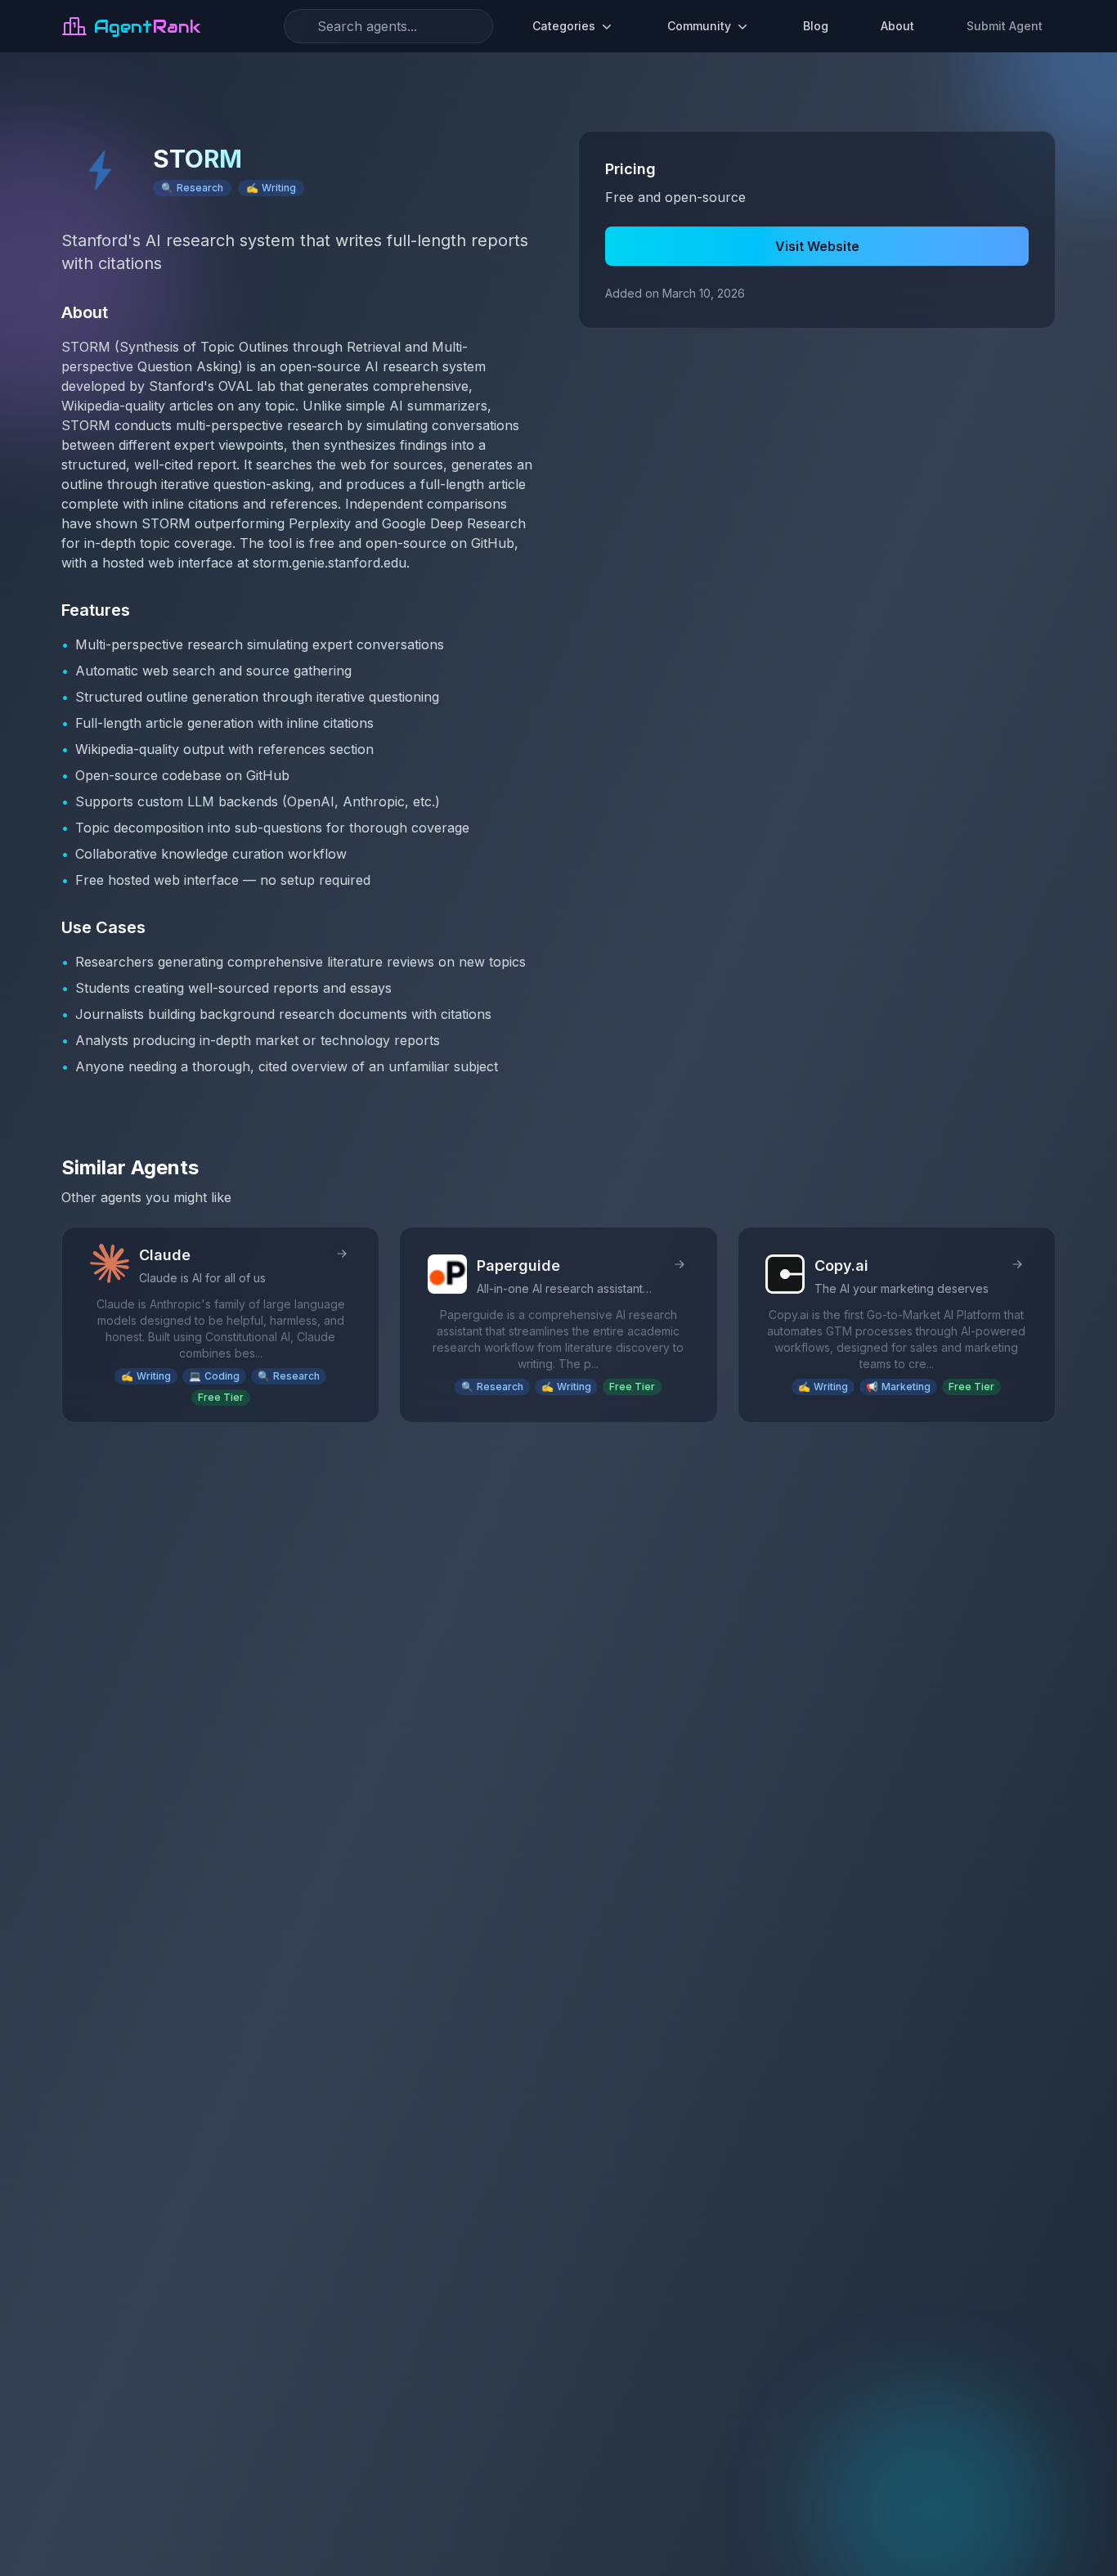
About (897, 26)
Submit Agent (1005, 26)
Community (699, 26)
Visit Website (817, 246)
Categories (564, 26)
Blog (816, 26)
